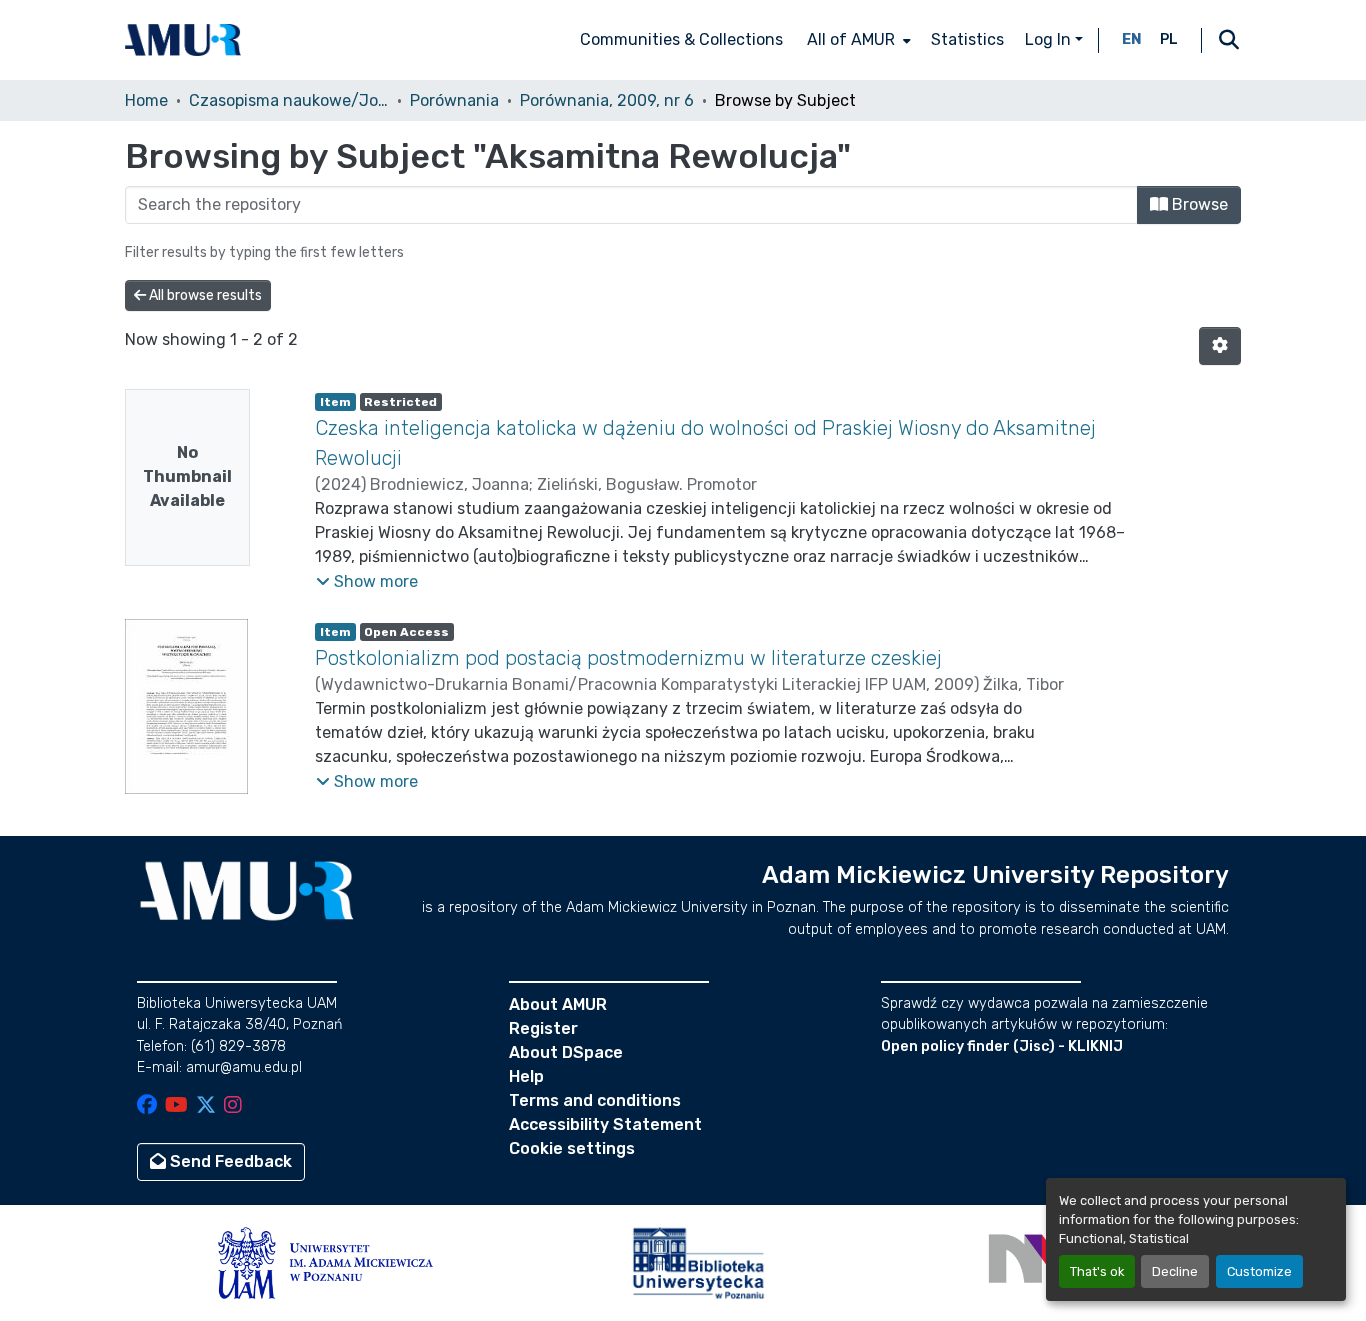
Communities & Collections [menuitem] (681, 39)
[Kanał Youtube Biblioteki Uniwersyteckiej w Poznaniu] (176, 1106)
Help (526, 1076)
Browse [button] (1198, 204)
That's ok (1097, 1271)
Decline (1175, 1271)
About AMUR (558, 1004)
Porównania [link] (454, 100)
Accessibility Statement (605, 1124)
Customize (1259, 1271)
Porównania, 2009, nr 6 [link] (607, 100)
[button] (183, 40)
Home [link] (146, 100)
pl (1169, 39)
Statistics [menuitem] (967, 39)
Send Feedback (229, 1161)
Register (543, 1028)
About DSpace (566, 1052)
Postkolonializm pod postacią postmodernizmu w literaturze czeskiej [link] (628, 658)
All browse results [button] (204, 295)
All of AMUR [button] (851, 39)
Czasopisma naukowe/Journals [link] (289, 100)
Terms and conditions (595, 1100)
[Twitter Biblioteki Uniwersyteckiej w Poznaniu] (206, 1106)
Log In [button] (1050, 39)
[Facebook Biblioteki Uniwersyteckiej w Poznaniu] (147, 1106)
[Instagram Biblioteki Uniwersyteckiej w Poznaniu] (233, 1106)
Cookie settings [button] (572, 1148)
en (1132, 39)
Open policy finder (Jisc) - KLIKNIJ (1002, 1046)
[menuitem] (857, 40)
